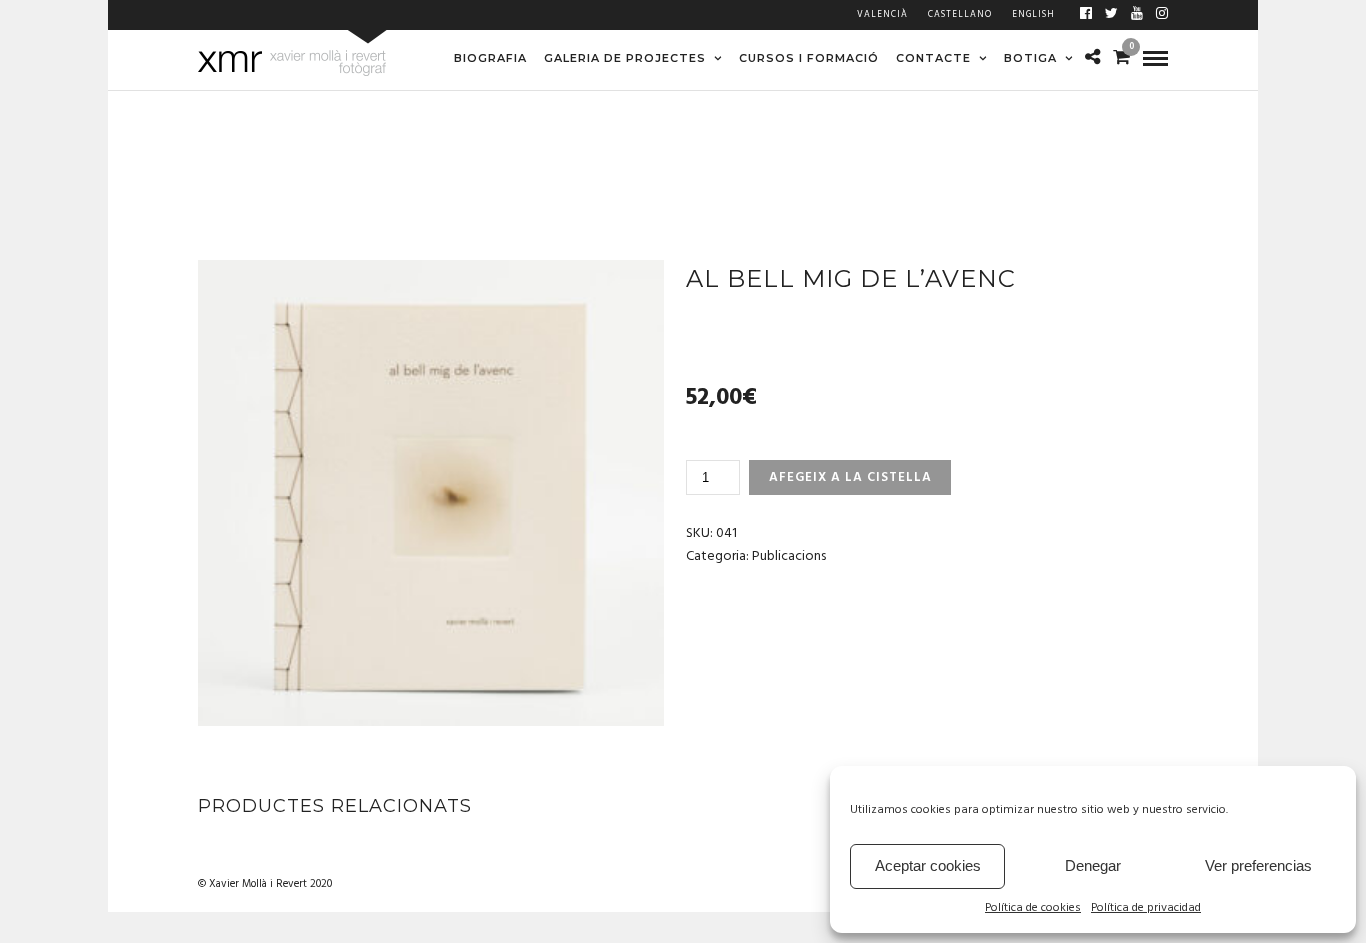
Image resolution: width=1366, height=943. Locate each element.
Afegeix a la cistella (850, 477)
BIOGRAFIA (490, 58)
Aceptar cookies (928, 865)
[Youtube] (1137, 15)
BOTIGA (1030, 58)
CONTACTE (933, 58)
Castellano (960, 15)
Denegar (1093, 865)
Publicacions (789, 556)
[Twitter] (1111, 15)
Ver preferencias (1258, 865)
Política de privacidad (1146, 908)
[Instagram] (1162, 15)
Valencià (882, 15)
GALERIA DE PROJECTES (625, 58)
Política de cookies (1033, 908)
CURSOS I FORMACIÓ (809, 58)
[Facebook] (1086, 15)
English (1033, 15)
